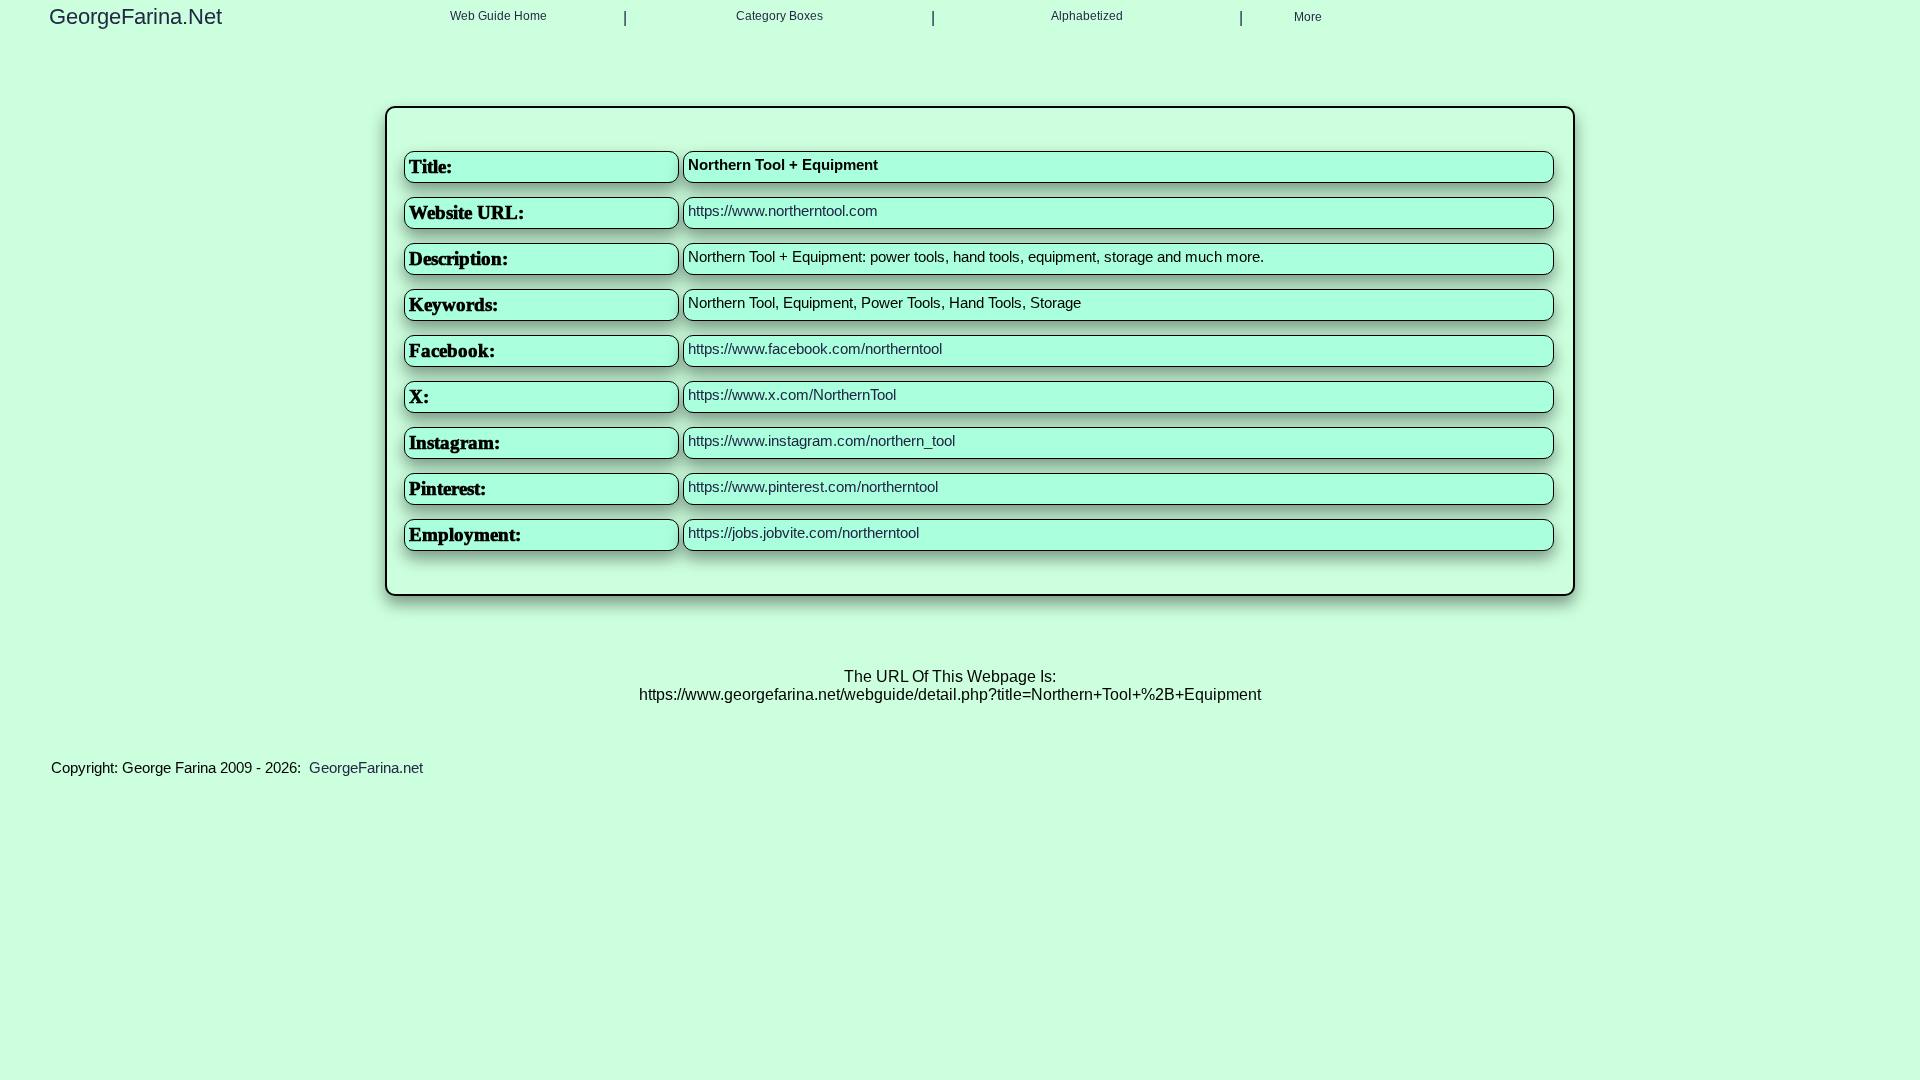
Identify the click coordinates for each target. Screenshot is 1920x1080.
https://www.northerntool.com (783, 210)
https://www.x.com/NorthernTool (792, 394)
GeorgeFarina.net (366, 767)
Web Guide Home (498, 16)
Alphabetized (1087, 16)
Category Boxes (779, 16)
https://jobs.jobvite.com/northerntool (803, 532)
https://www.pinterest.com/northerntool (813, 486)
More (1308, 17)
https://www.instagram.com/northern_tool (821, 440)
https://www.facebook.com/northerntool (815, 348)
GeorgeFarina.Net (135, 16)
